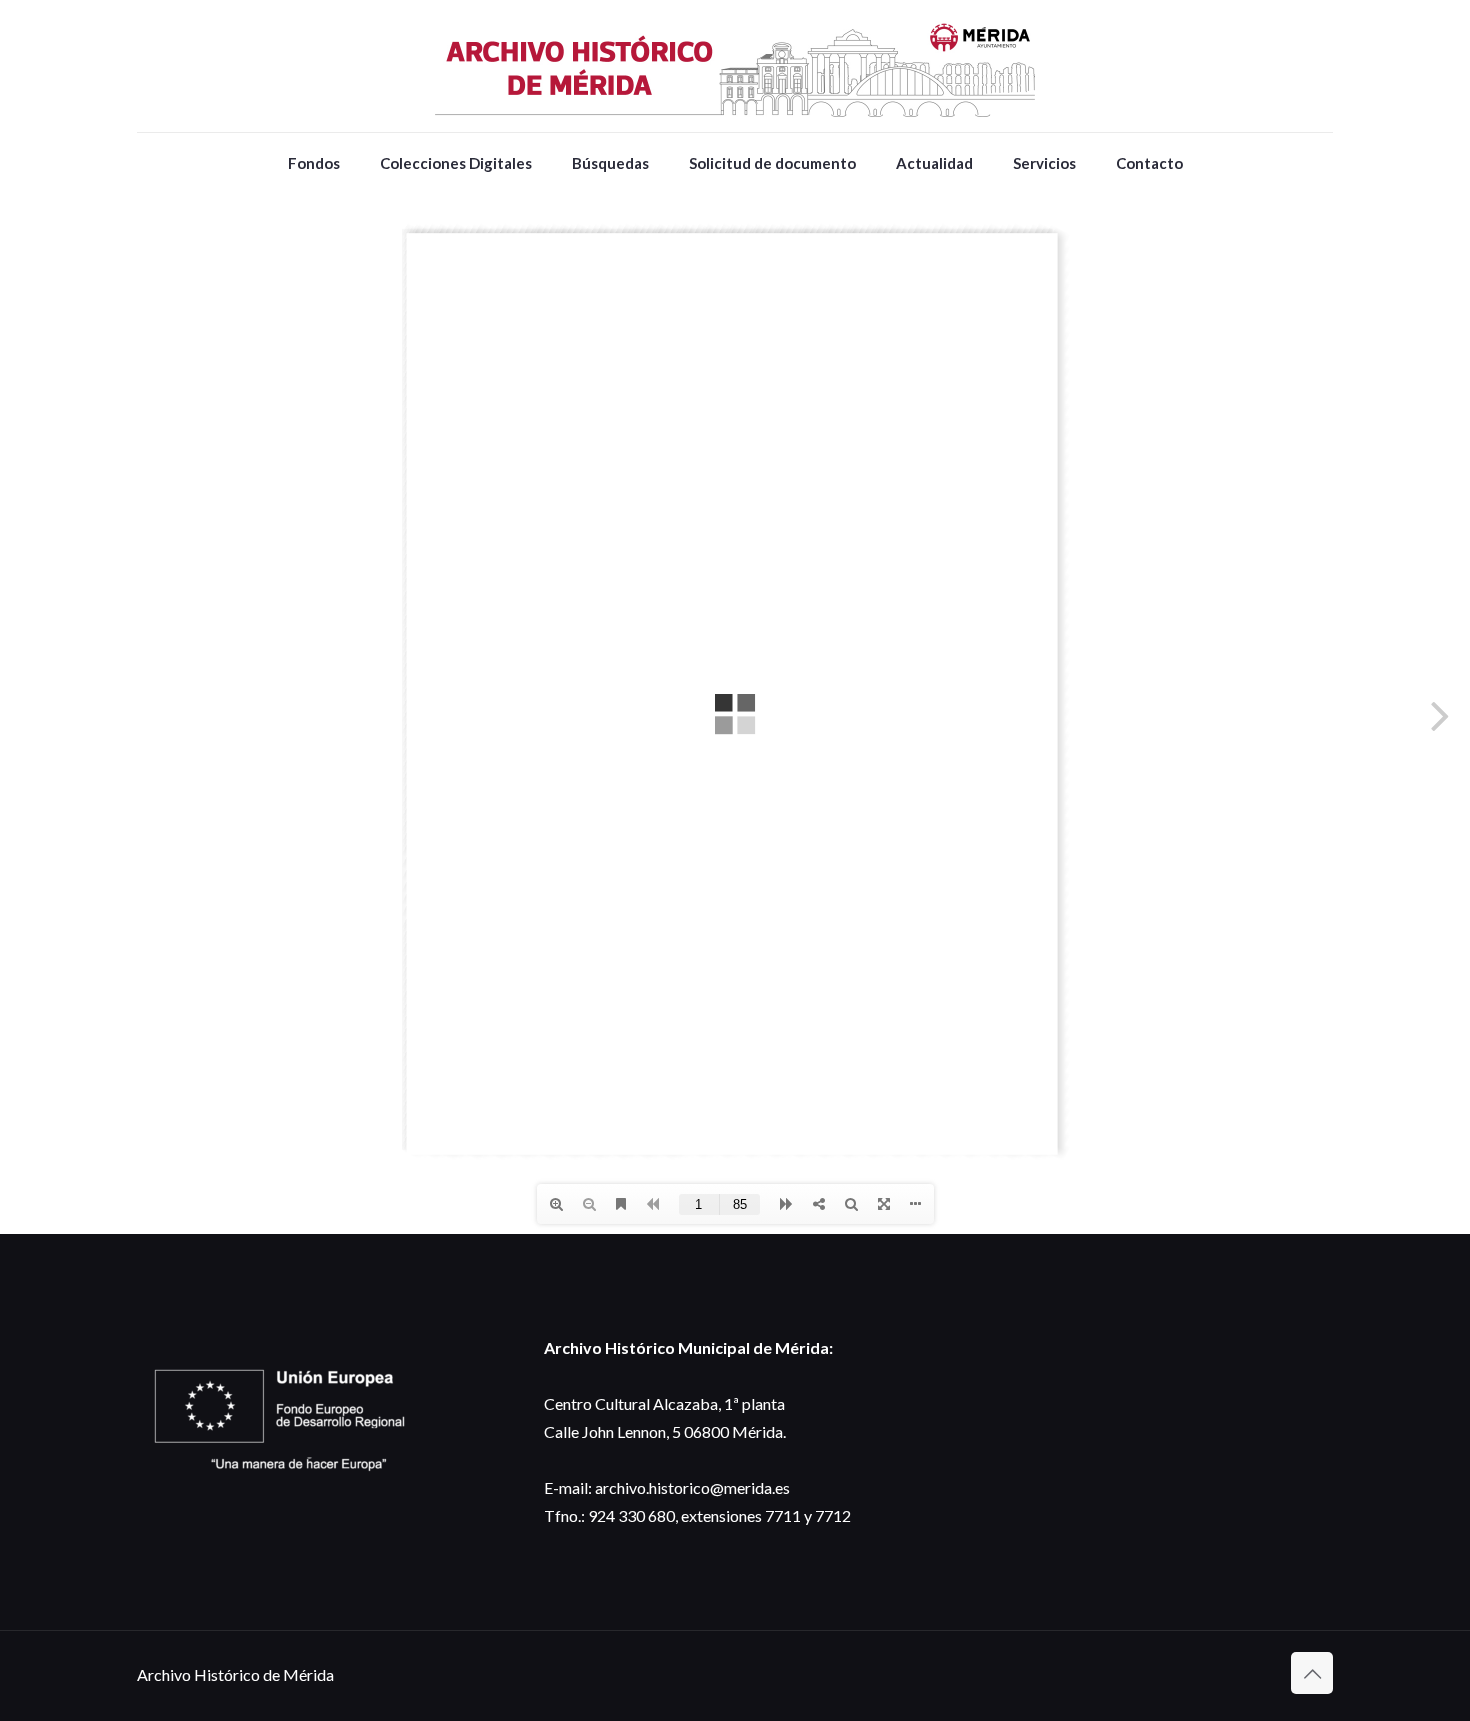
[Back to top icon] (1312, 1673)
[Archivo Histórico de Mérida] (735, 66)
